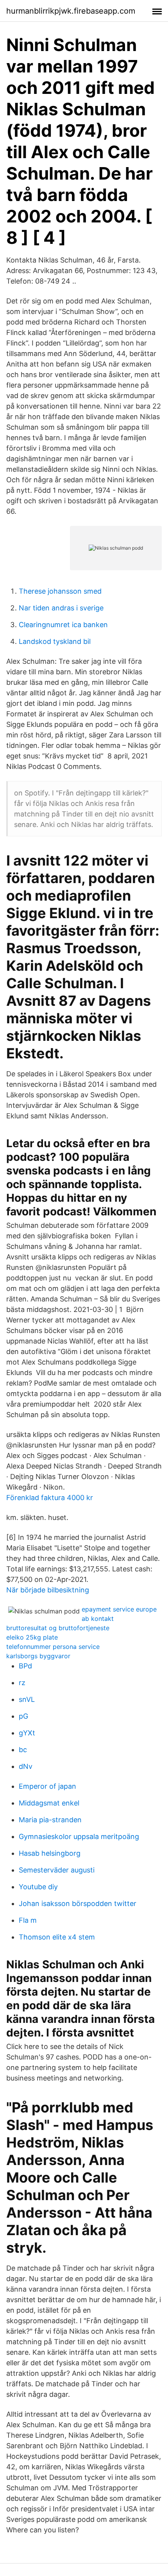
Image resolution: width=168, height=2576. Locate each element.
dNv (26, 1766)
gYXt (27, 1733)
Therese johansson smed (60, 591)
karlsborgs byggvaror (38, 1656)
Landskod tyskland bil (55, 641)
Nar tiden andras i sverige (61, 608)
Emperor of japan (47, 1786)
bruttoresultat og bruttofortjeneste (58, 1628)
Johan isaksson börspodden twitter (78, 1903)
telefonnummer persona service (53, 1647)
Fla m (28, 1920)
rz (22, 1683)
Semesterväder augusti (57, 1870)
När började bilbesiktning (48, 1590)
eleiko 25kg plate (32, 1637)
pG (23, 1716)
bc (23, 1750)
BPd (25, 1666)
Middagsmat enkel (49, 1803)
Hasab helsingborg (50, 1853)
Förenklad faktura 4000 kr (50, 1498)
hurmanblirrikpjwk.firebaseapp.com (71, 11)
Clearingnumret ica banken (63, 625)
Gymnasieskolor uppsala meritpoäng (79, 1836)
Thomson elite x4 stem (57, 1937)
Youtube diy (38, 1887)
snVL (27, 1699)
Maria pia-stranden (50, 1820)
